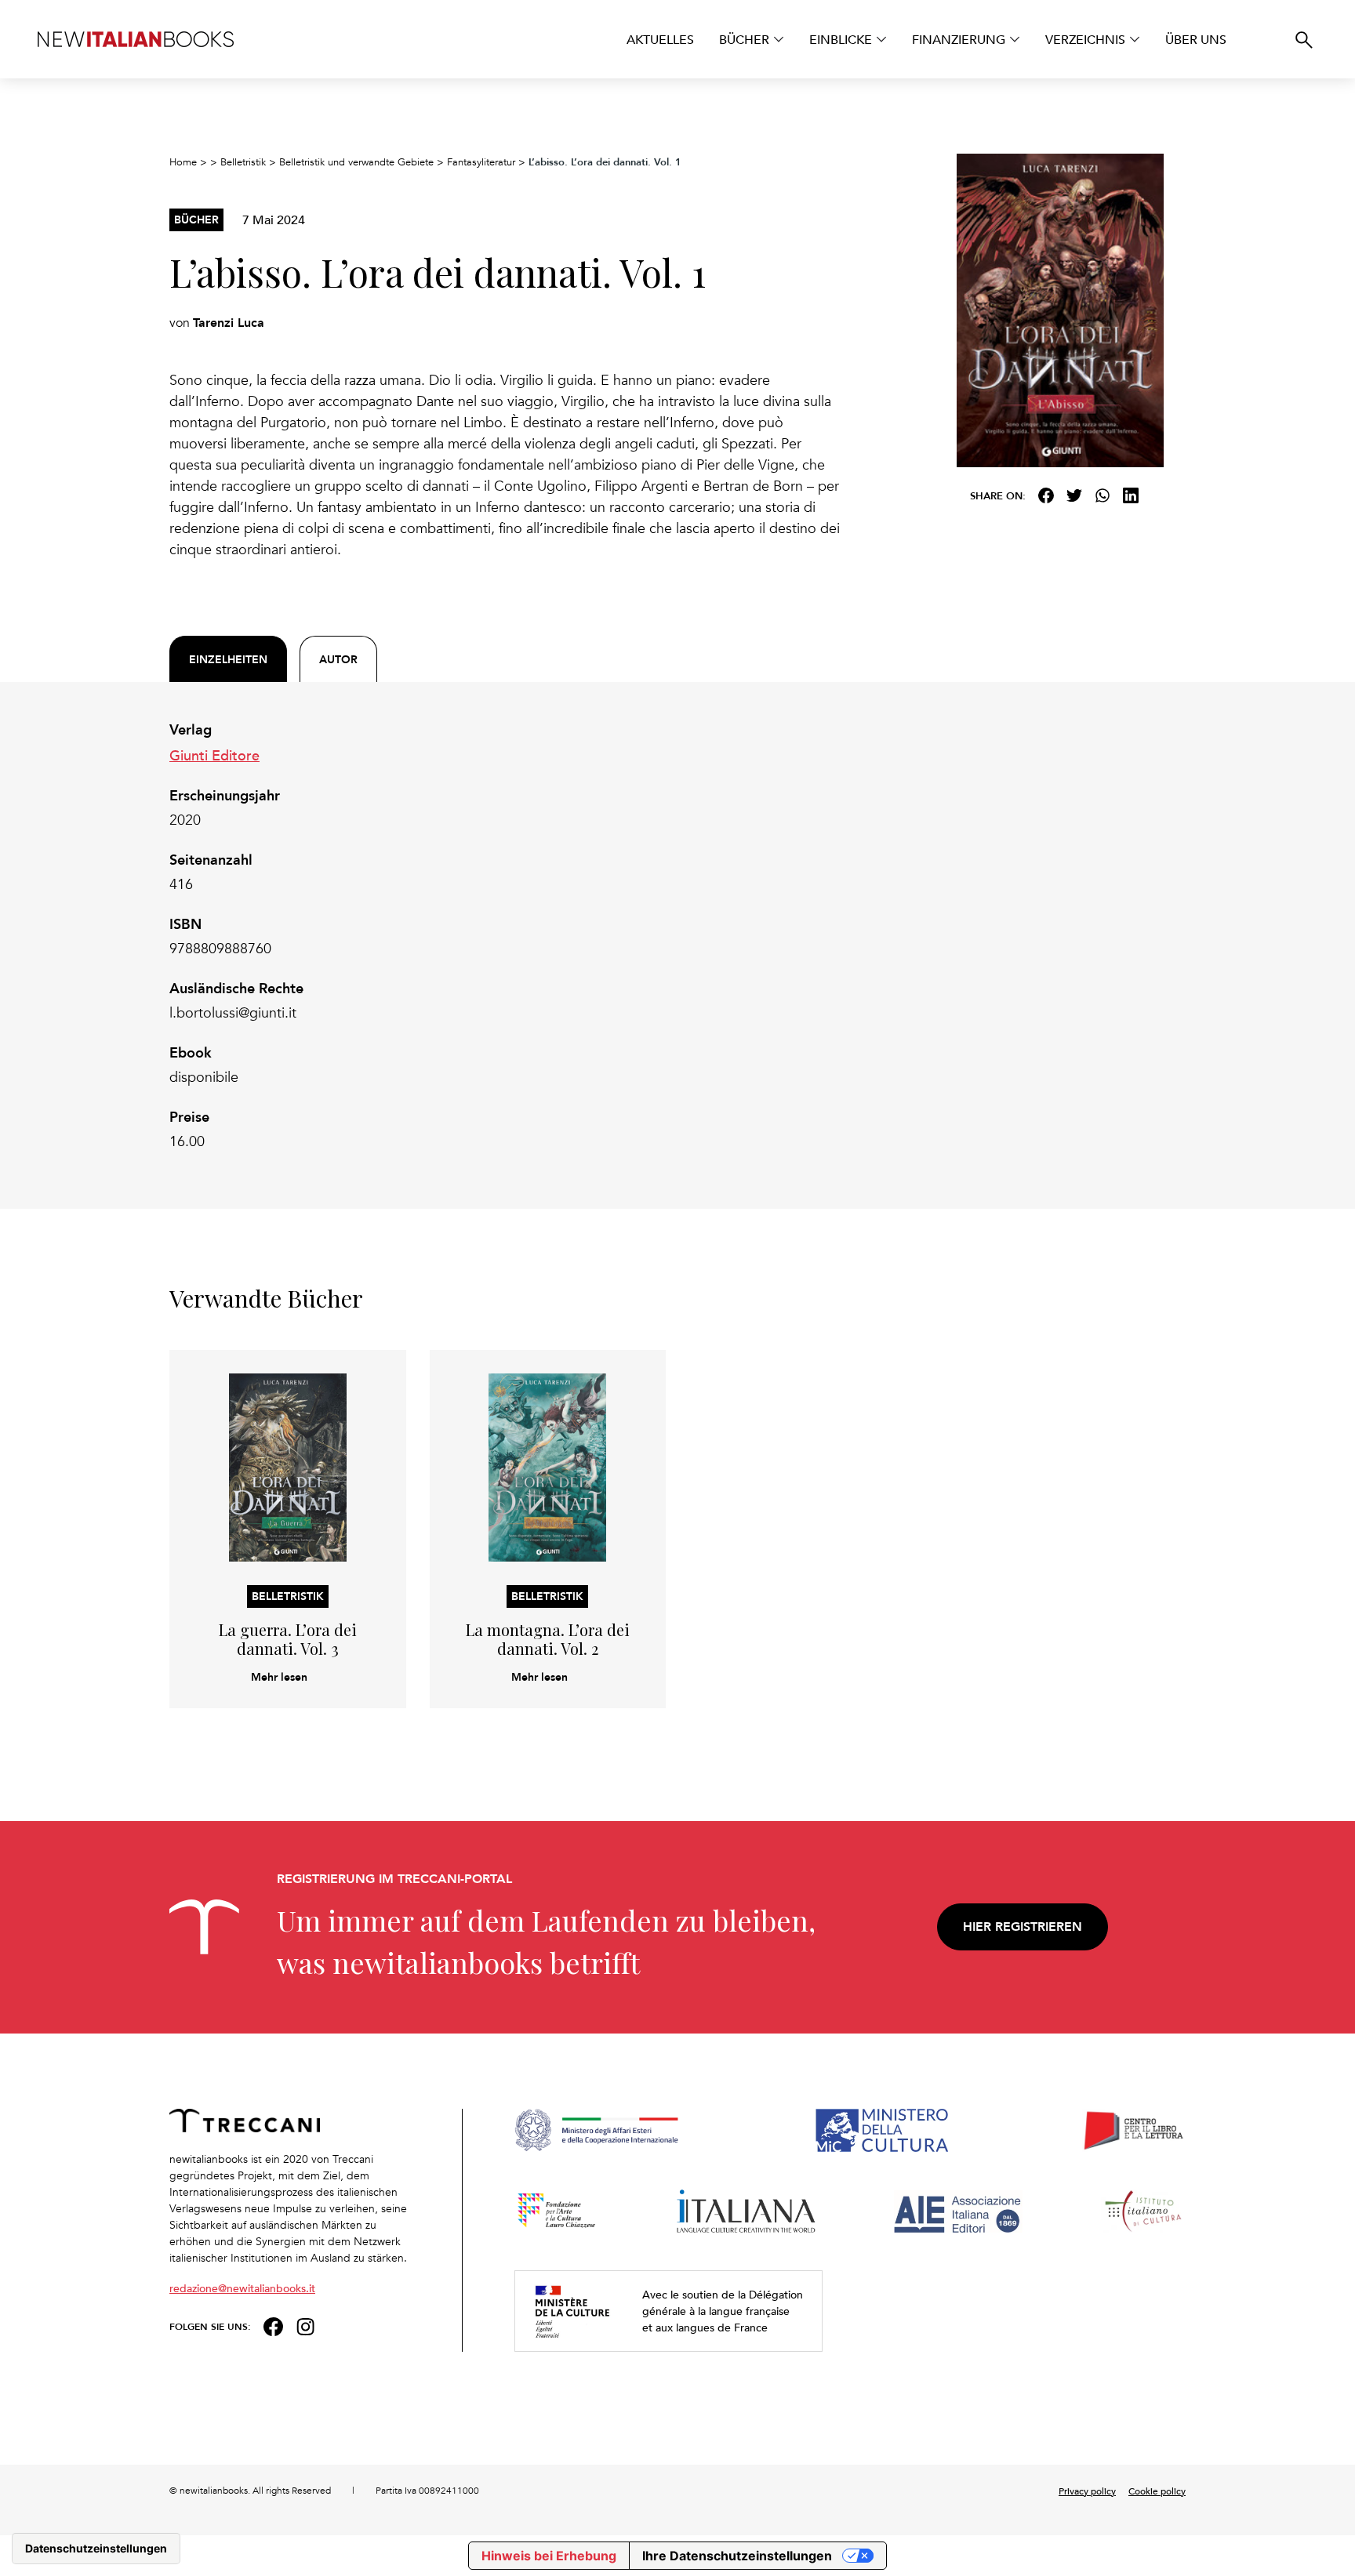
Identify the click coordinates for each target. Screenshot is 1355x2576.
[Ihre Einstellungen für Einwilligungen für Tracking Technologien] (96, 2549)
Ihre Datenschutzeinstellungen (737, 2556)
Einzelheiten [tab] (228, 659)
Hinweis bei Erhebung (549, 2556)
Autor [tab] (338, 659)
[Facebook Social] (273, 2325)
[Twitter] (1074, 495)
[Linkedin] (1131, 495)
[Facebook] (1046, 495)
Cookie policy (1157, 2491)
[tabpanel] (505, 936)
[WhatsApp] (1103, 495)
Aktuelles (660, 39)
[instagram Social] (306, 2325)
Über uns (1196, 39)
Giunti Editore (214, 755)
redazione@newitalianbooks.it (242, 2288)
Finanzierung (959, 39)
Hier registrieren (1023, 1927)
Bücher (744, 39)
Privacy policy (1087, 2491)
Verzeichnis (1085, 39)
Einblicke (841, 39)
